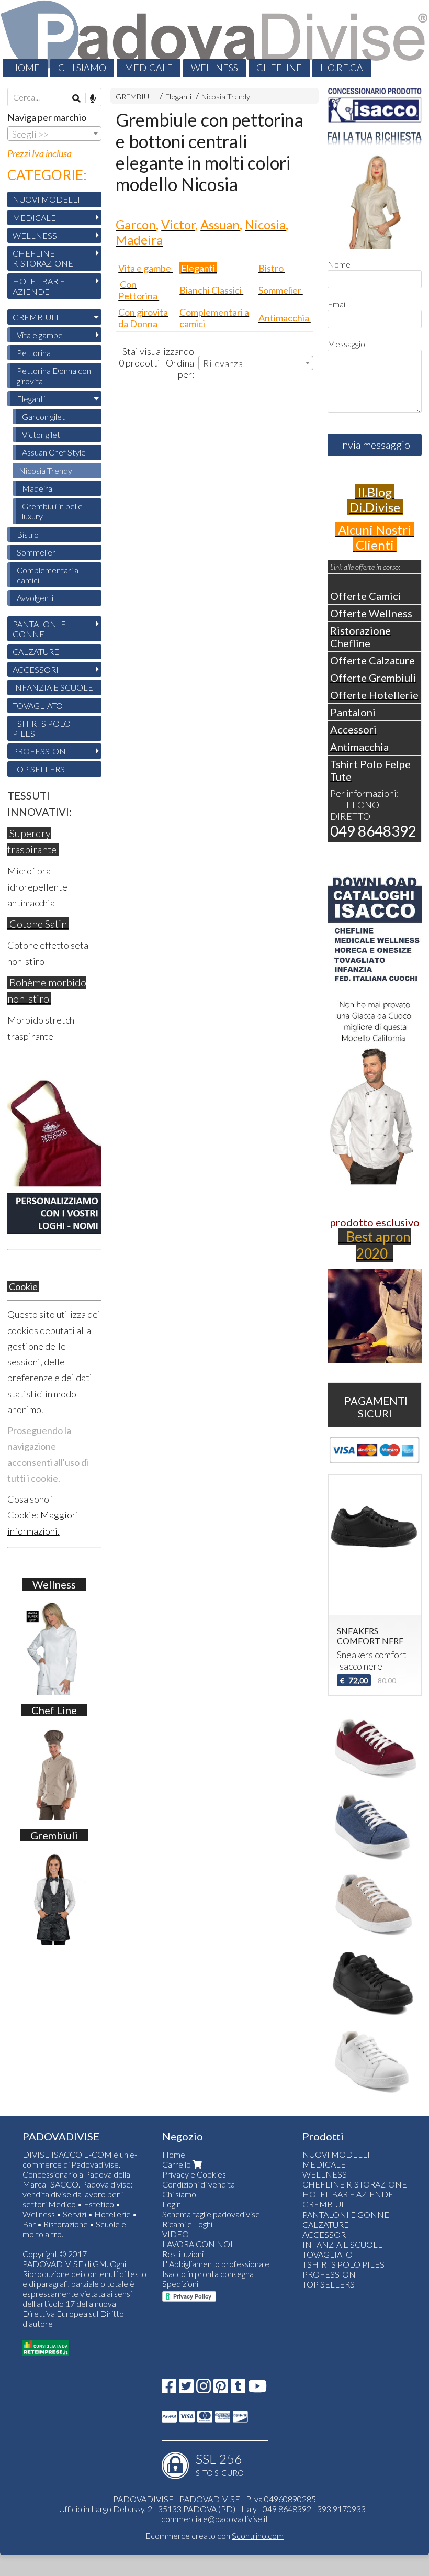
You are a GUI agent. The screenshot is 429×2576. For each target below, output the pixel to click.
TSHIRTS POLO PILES (42, 728)
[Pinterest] (221, 2389)
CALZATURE (36, 652)
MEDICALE (149, 68)
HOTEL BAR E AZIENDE (39, 286)
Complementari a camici (48, 575)
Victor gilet (41, 434)
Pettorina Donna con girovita (54, 375)
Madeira (37, 488)
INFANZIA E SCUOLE (53, 687)
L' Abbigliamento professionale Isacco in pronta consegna (216, 2269)
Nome (339, 264)
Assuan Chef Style (54, 452)
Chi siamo (179, 2194)
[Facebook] (169, 2389)
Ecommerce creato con (214, 2535)
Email (337, 304)
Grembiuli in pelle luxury (52, 511)
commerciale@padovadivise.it (215, 2519)
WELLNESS (214, 68)
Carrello (177, 2164)
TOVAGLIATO (38, 706)
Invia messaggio (375, 445)
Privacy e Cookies (194, 2174)
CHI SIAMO (82, 68)
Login (172, 2204)
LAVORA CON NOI (197, 2244)
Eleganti (178, 97)
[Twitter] (186, 2389)
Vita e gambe (40, 335)
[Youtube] (257, 2389)
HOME (25, 68)
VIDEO (176, 2234)
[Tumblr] (238, 2389)
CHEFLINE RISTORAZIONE (43, 258)
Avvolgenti (35, 598)
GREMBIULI (136, 97)
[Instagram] (204, 2389)
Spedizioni (180, 2284)
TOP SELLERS (39, 769)
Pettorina (34, 353)
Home (174, 2154)
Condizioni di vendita (199, 2184)
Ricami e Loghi (187, 2224)
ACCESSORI (36, 669)
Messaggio (346, 344)
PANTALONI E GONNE (39, 629)
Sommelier (36, 552)
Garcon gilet (43, 417)
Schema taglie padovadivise (211, 2214)
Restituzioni (183, 2254)
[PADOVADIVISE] (214, 38)
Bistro (28, 534)
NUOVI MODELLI (46, 199)
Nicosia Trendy (226, 97)
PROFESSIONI (41, 751)
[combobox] (256, 363)
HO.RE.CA (342, 68)
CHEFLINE (279, 68)
